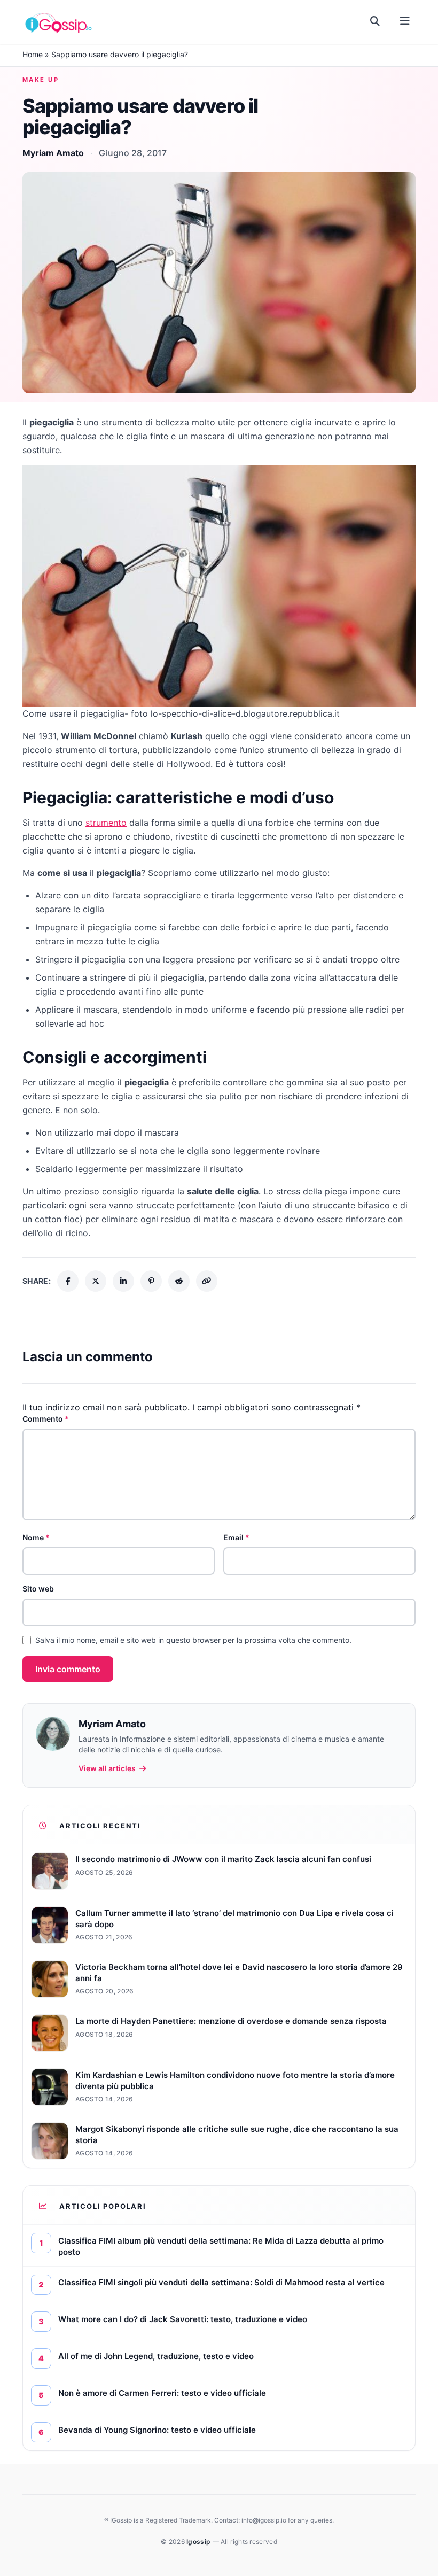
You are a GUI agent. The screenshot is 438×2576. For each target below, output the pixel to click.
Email (236, 1537)
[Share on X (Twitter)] (96, 1281)
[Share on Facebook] (68, 1281)
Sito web (38, 1589)
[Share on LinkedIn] (123, 1281)
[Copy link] (207, 1281)
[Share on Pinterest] (151, 1281)
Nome (36, 1537)
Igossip (199, 2542)
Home (33, 54)
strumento (106, 823)
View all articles (107, 1768)
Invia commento (68, 1669)
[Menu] (405, 21)
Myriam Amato (53, 153)
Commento (46, 1419)
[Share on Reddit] (179, 1281)
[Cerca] (375, 21)
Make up (41, 80)
